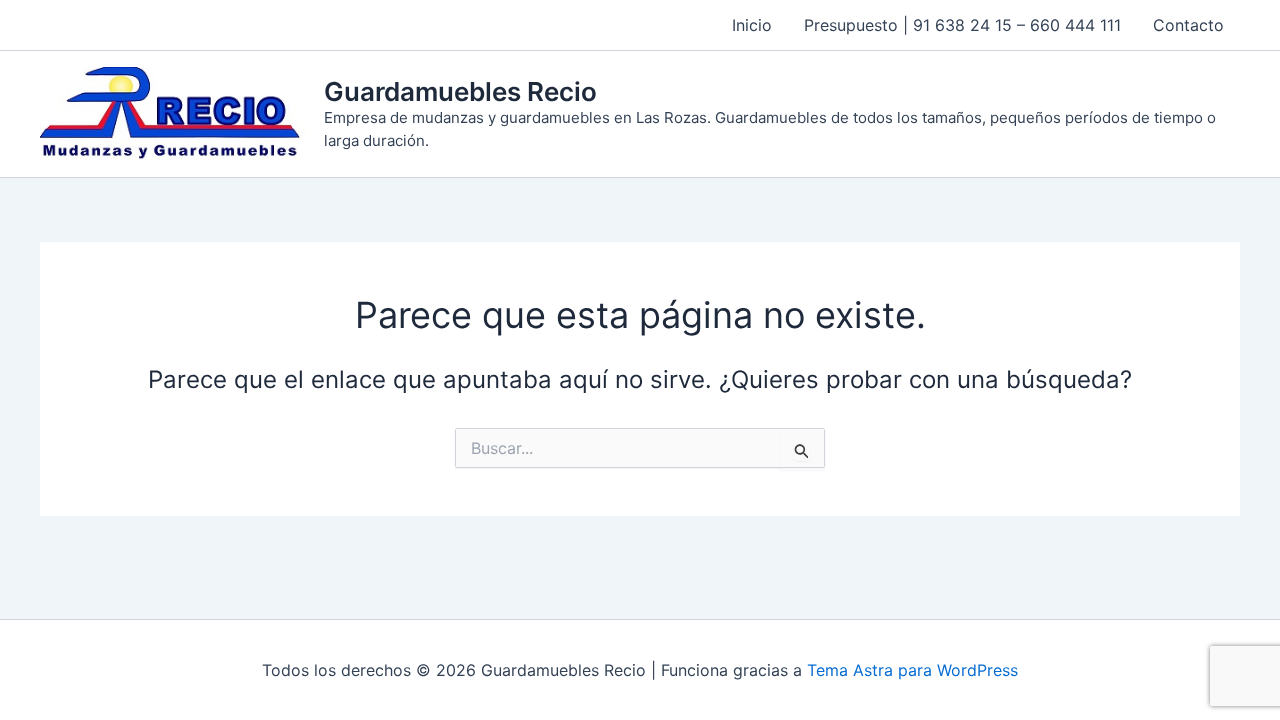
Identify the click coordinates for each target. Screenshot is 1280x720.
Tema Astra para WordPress (912, 670)
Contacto (1188, 25)
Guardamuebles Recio (460, 91)
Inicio (752, 25)
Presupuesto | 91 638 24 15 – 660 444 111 (962, 25)
